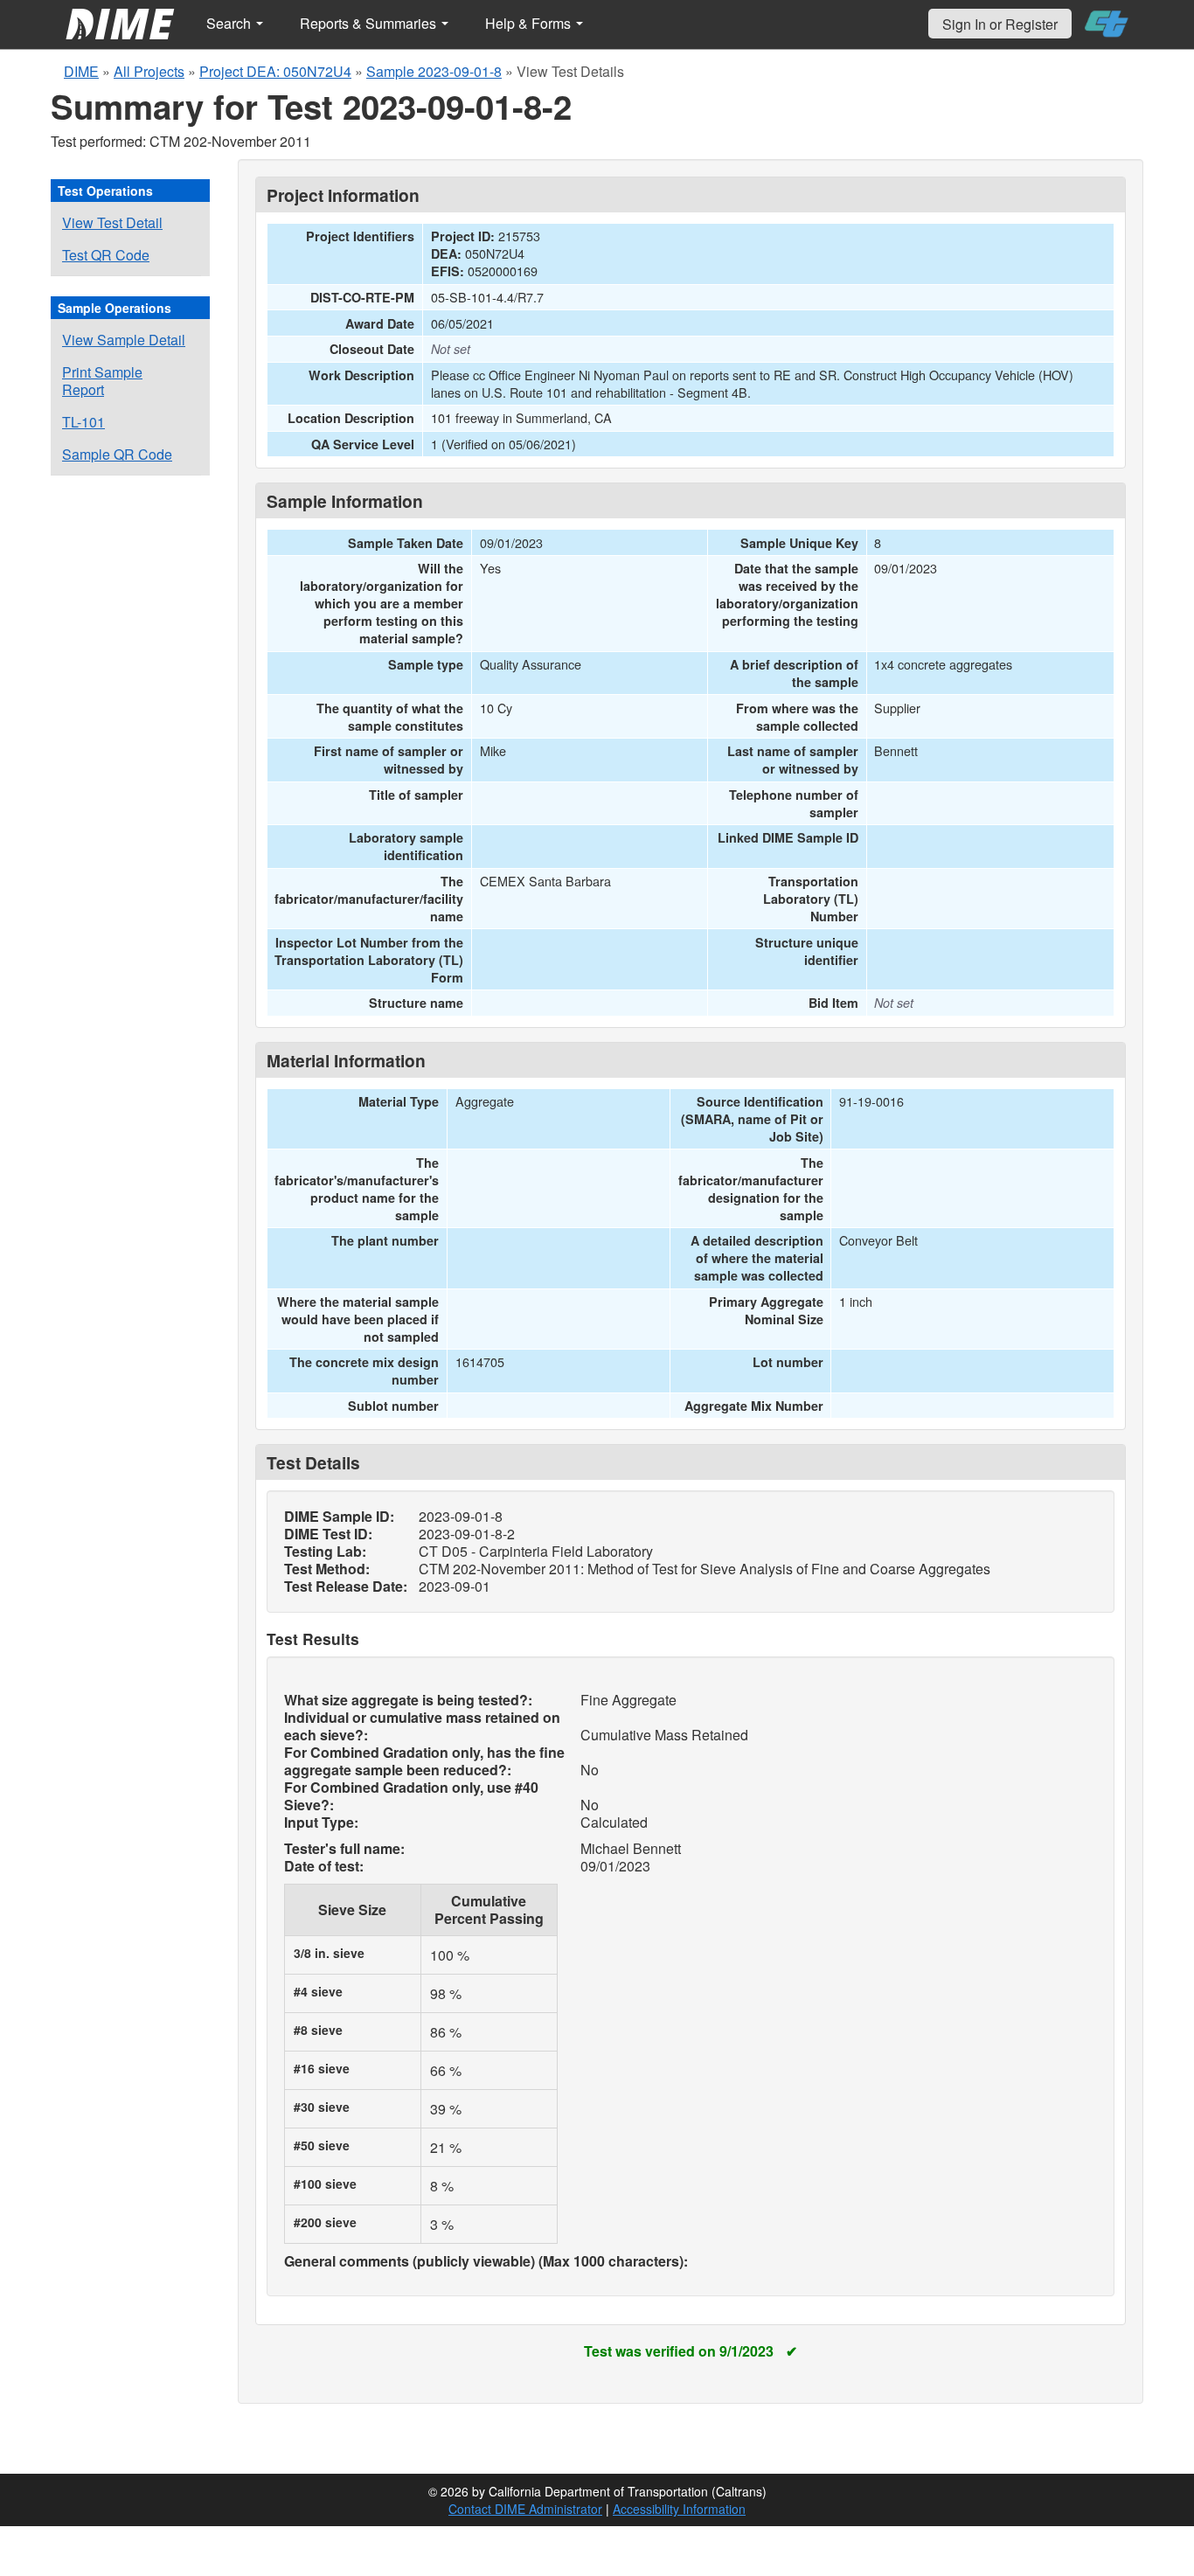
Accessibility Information (679, 2509)
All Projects (149, 71)
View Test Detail (112, 222)
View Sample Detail (124, 340)
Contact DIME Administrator (525, 2509)
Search (230, 23)
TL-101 (83, 422)
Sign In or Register (1000, 24)
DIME (81, 71)
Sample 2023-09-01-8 (434, 71)
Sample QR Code (117, 454)
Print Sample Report (102, 381)
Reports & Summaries (370, 23)
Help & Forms (530, 23)
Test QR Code (106, 255)
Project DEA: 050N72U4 (275, 71)
